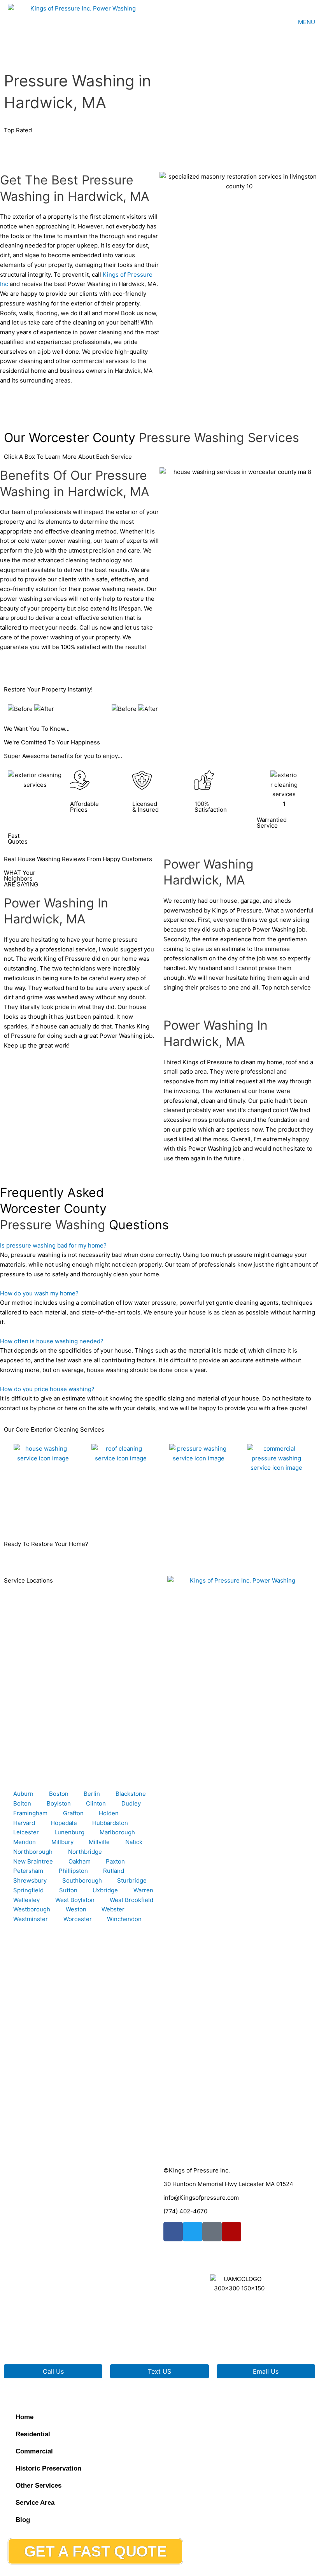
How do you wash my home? (39, 1293)
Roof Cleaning (105, 1515)
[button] (159, 1246)
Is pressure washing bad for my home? (53, 1245)
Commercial (34, 2451)
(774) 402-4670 (185, 2211)
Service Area (35, 2503)
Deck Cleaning (183, 1515)
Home (25, 2417)
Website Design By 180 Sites (203, 2341)
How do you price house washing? (47, 1389)
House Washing (29, 1515)
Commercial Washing (270, 1515)
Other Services (39, 2486)
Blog (23, 2520)
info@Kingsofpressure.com (201, 2198)
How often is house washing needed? (52, 1341)
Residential (33, 2434)
